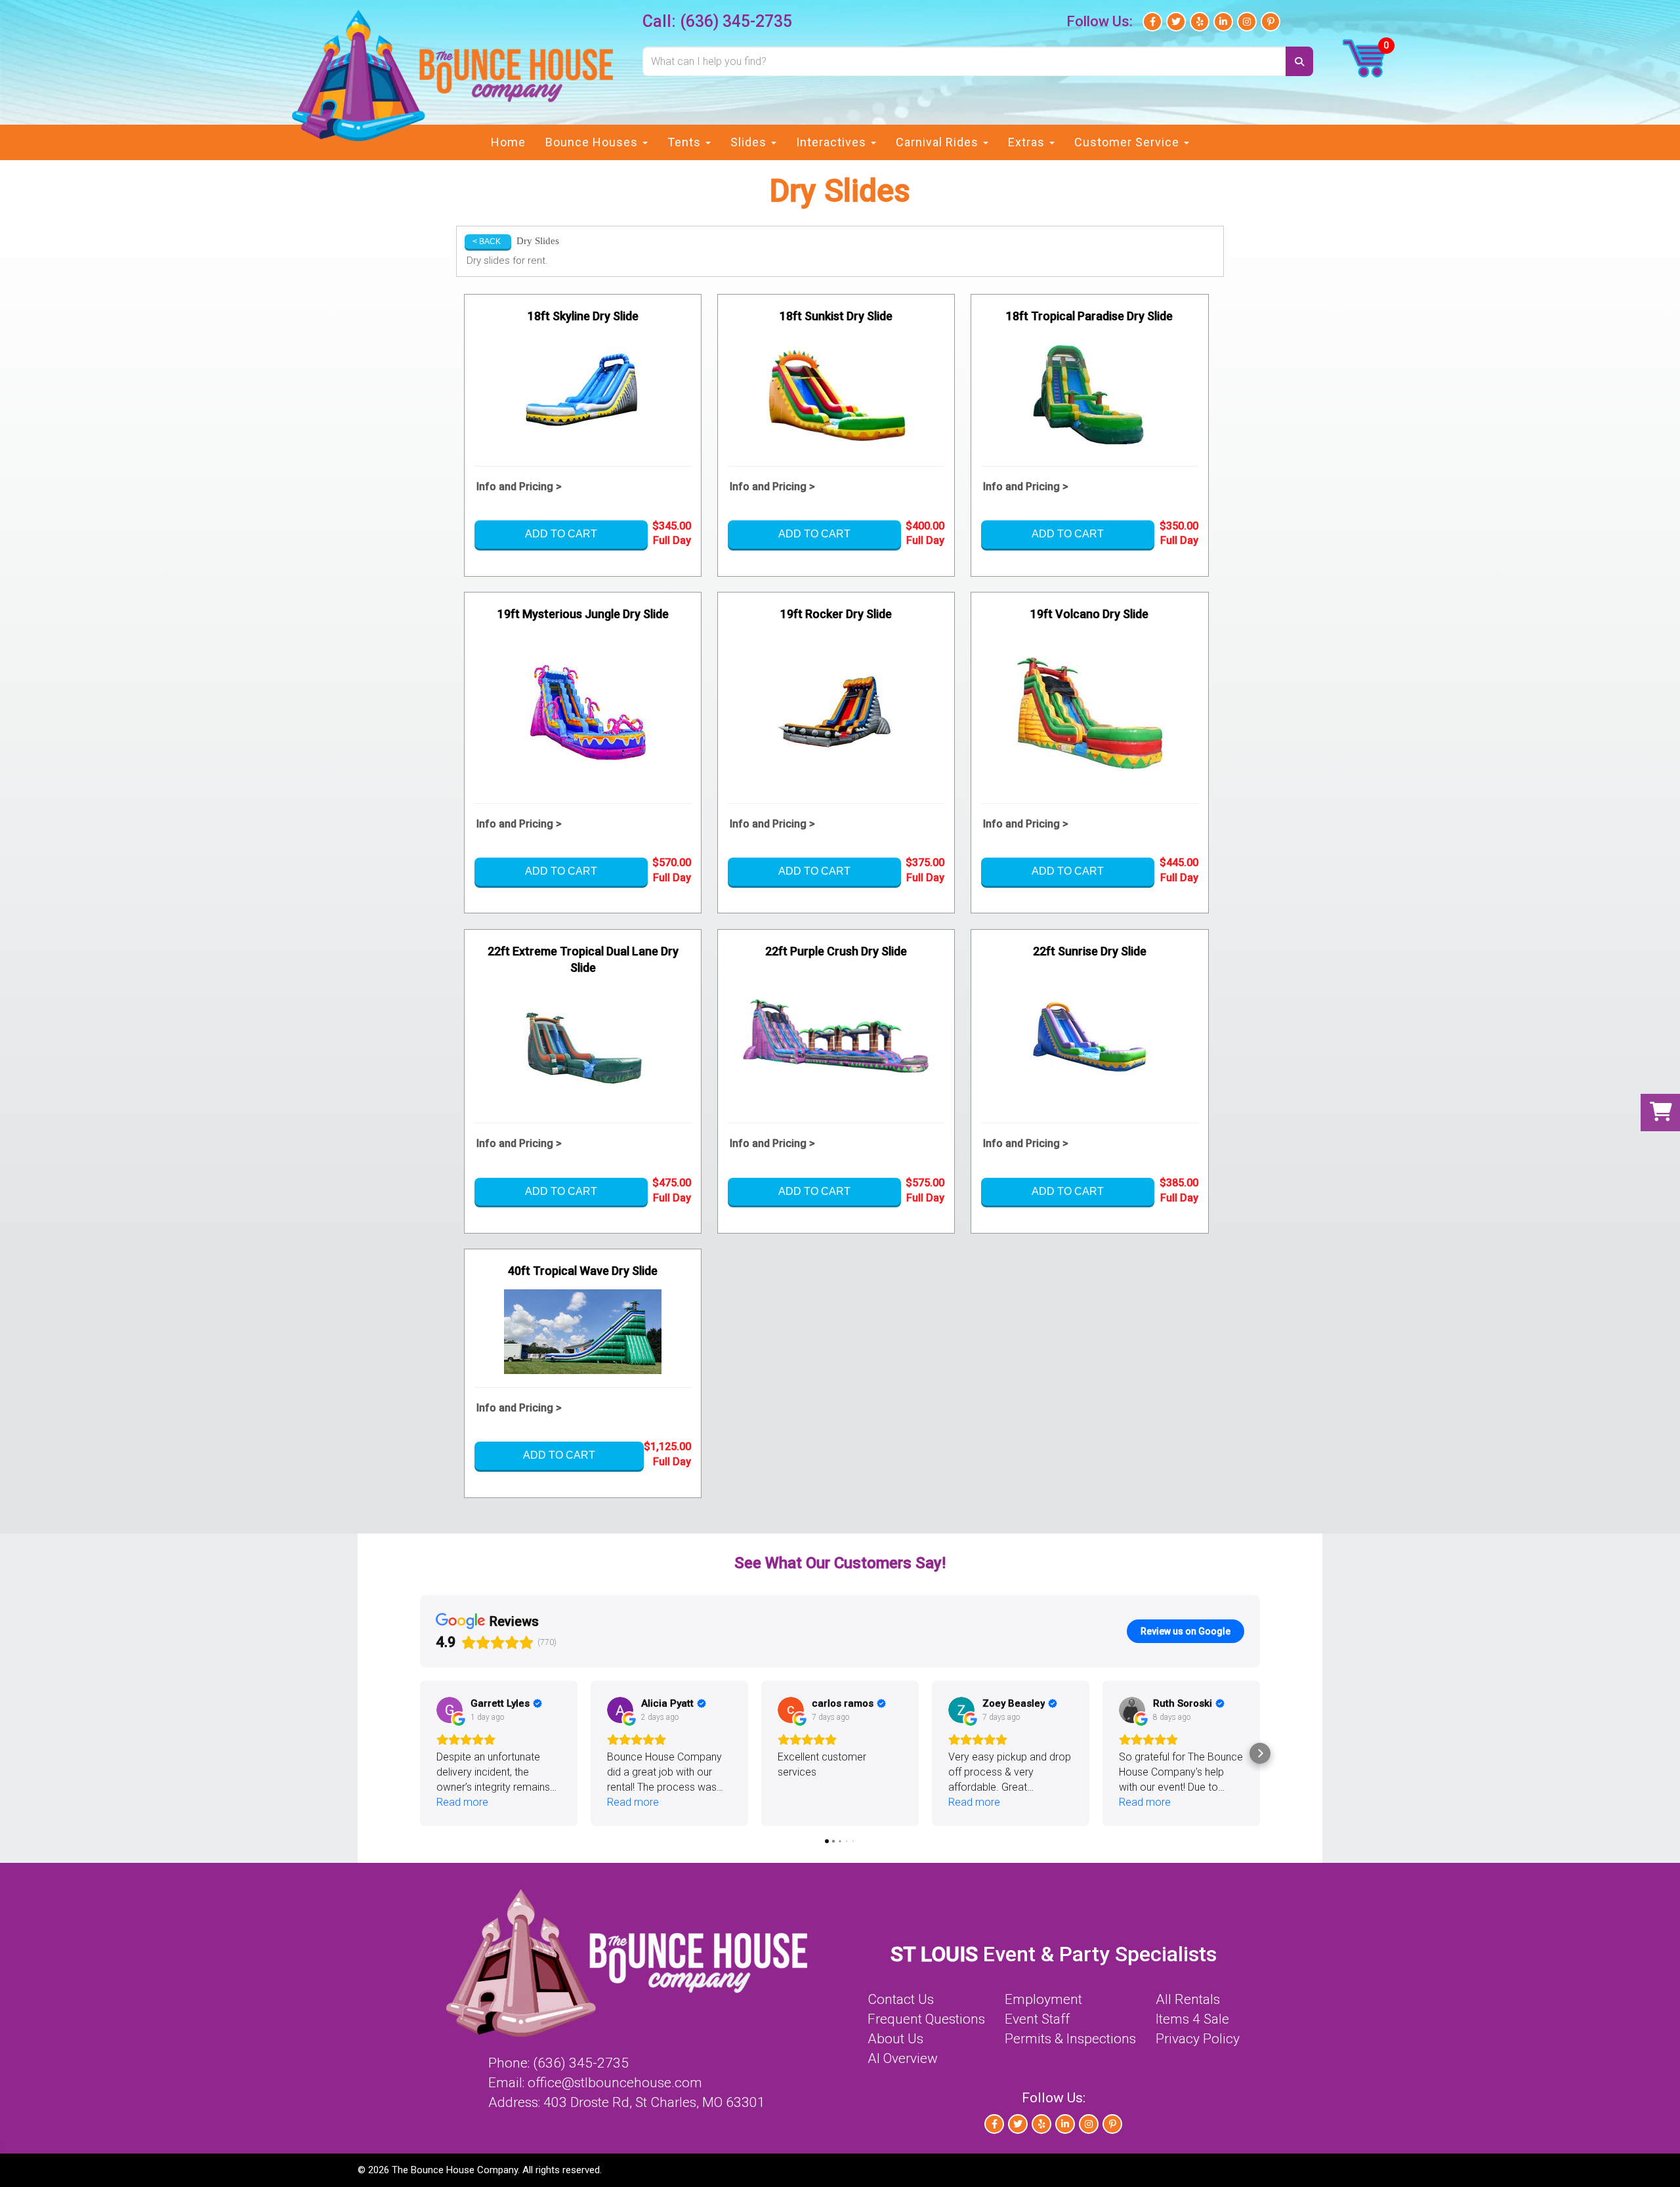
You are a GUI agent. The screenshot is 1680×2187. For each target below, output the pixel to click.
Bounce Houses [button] (593, 142)
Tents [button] (686, 142)
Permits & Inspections (1070, 2039)
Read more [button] (462, 1802)
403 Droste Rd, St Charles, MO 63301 (654, 2102)
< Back (487, 241)
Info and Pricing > (519, 487)
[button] (420, 1753)
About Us (895, 2039)
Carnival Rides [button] (939, 142)
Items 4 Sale (1192, 2019)
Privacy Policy (1198, 2039)
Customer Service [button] (1128, 142)
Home (508, 142)
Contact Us (901, 1999)
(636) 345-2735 (736, 21)
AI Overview (903, 2058)
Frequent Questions (926, 2019)
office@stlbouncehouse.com (615, 2083)
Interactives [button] (833, 142)
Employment (1043, 1999)
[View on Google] (450, 1710)
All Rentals (1188, 1999)
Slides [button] (750, 142)
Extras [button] (1028, 142)
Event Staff (1037, 2019)
